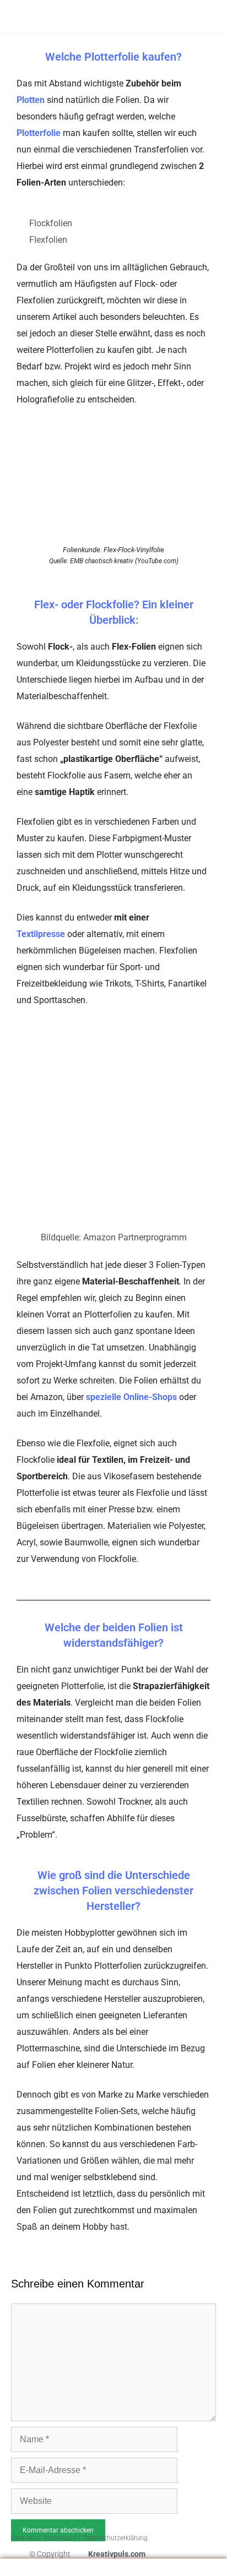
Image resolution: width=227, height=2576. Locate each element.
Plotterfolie (39, 133)
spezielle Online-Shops (131, 1397)
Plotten (31, 100)
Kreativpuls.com (117, 2554)
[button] (180, 17)
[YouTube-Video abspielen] (113, 487)
